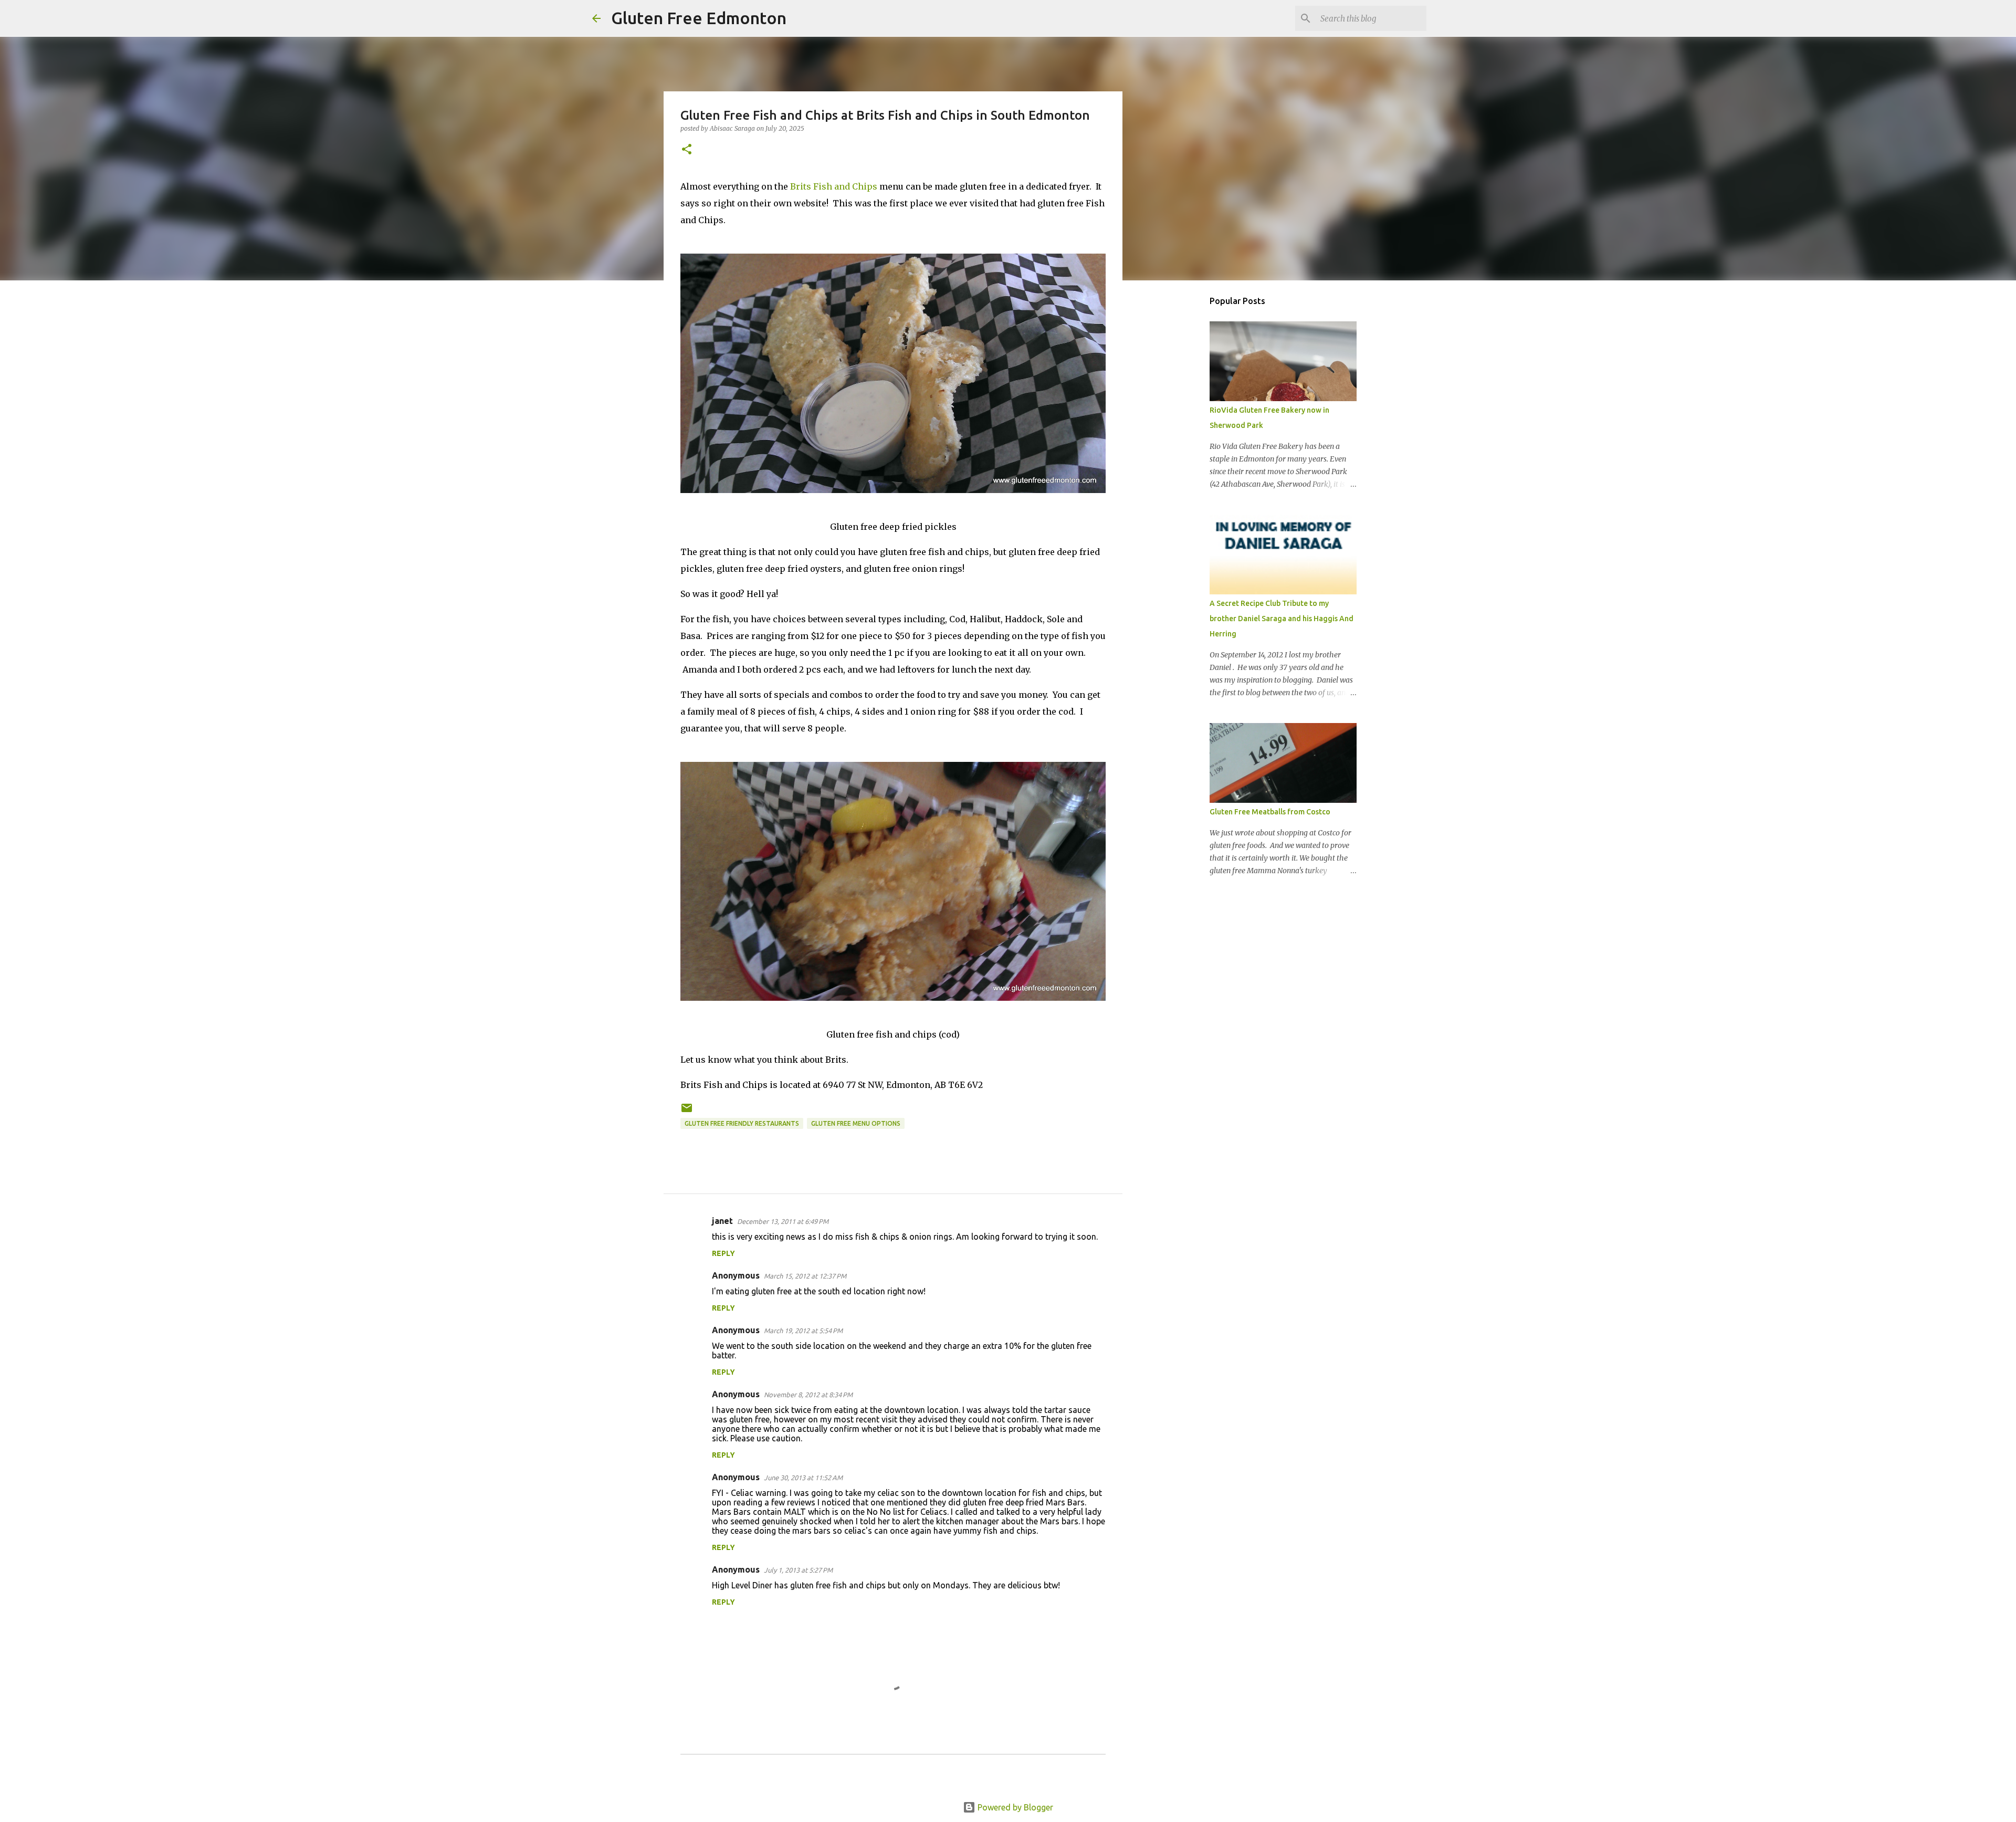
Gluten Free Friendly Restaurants (742, 1123)
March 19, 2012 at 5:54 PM (803, 1331)
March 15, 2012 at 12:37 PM (805, 1276)
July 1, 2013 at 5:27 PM (798, 1570)
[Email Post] (687, 1112)
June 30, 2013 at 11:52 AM (803, 1478)
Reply (723, 1253)
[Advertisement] (1176, 454)
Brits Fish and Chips (834, 186)
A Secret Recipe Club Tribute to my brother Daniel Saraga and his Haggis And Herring (1282, 619)
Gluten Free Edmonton (699, 18)
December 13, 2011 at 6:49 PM (783, 1221)
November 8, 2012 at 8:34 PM (808, 1395)
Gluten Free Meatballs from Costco (1270, 812)
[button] (687, 150)
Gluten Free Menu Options (856, 1123)
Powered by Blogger (1014, 1807)
